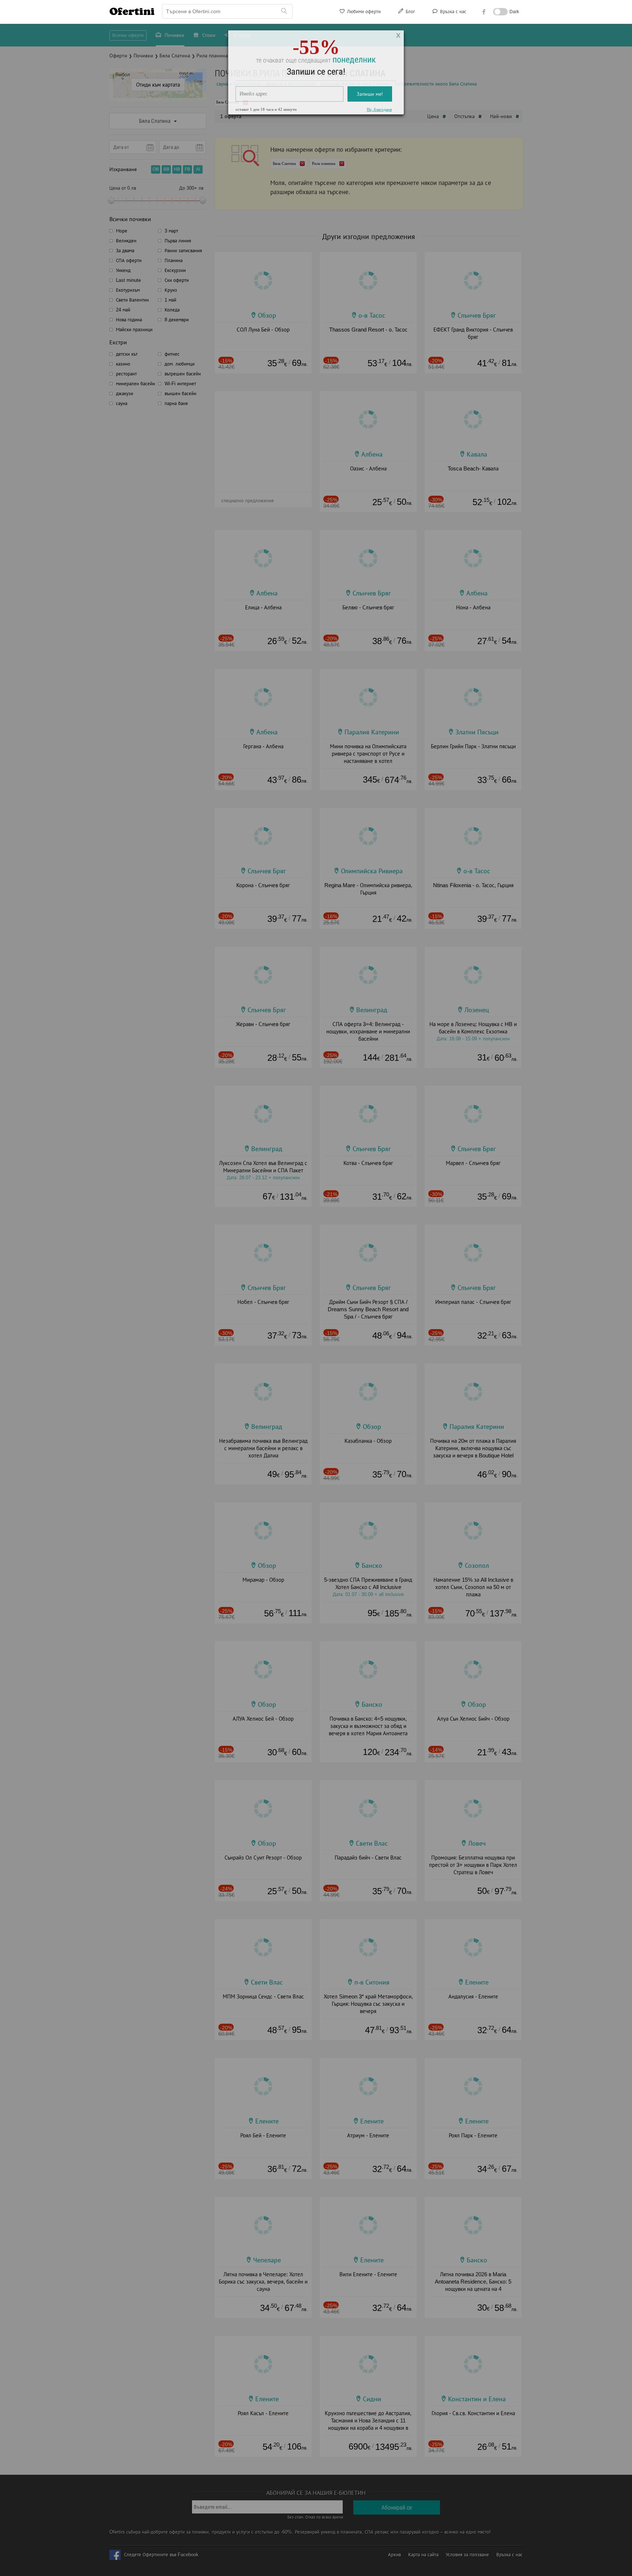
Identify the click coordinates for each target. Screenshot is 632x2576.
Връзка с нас (452, 12)
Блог (410, 12)
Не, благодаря (379, 116)
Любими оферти (363, 12)
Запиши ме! (370, 100)
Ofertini (132, 11)
